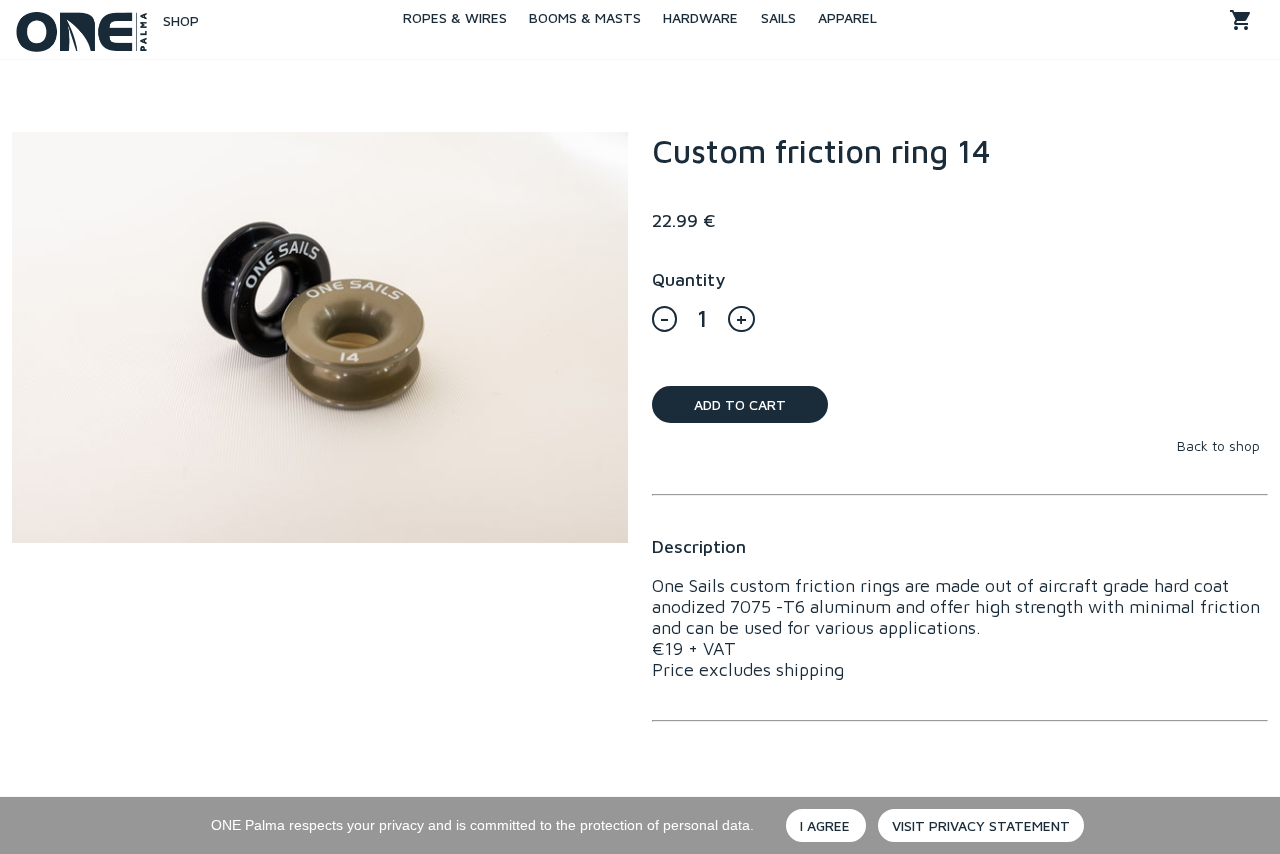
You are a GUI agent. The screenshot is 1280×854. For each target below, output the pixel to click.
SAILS (778, 17)
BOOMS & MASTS (585, 17)
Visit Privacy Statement (981, 825)
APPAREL (847, 17)
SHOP (173, 20)
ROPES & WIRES (455, 17)
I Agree (825, 825)
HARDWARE (700, 17)
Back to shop (1218, 445)
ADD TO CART (740, 404)
